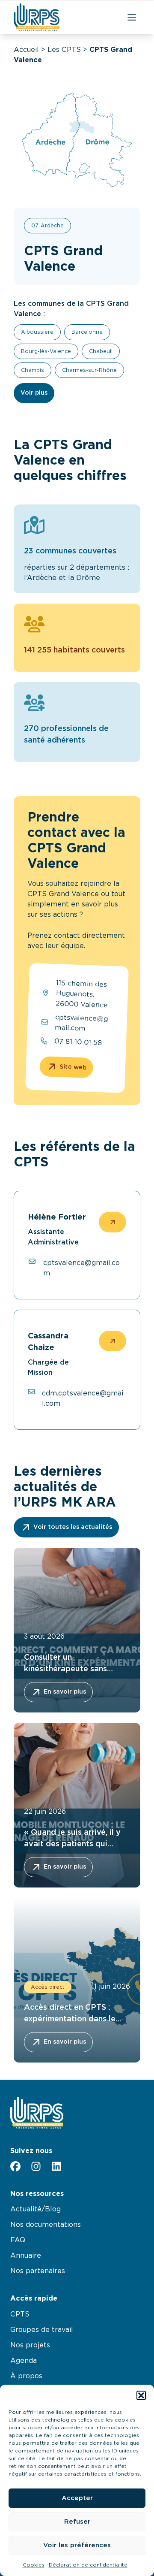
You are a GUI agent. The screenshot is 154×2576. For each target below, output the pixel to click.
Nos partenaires (38, 2271)
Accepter (77, 2498)
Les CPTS (64, 50)
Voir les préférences (77, 2545)
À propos (26, 2376)
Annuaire (26, 2256)
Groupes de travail (42, 2330)
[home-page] (37, 17)
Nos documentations (46, 2225)
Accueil (26, 50)
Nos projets (30, 2345)
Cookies (34, 2565)
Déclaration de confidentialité (88, 2565)
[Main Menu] (132, 17)
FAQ (18, 2240)
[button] (141, 2395)
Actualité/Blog (36, 2209)
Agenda (24, 2361)
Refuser (77, 2522)
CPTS (20, 2314)
